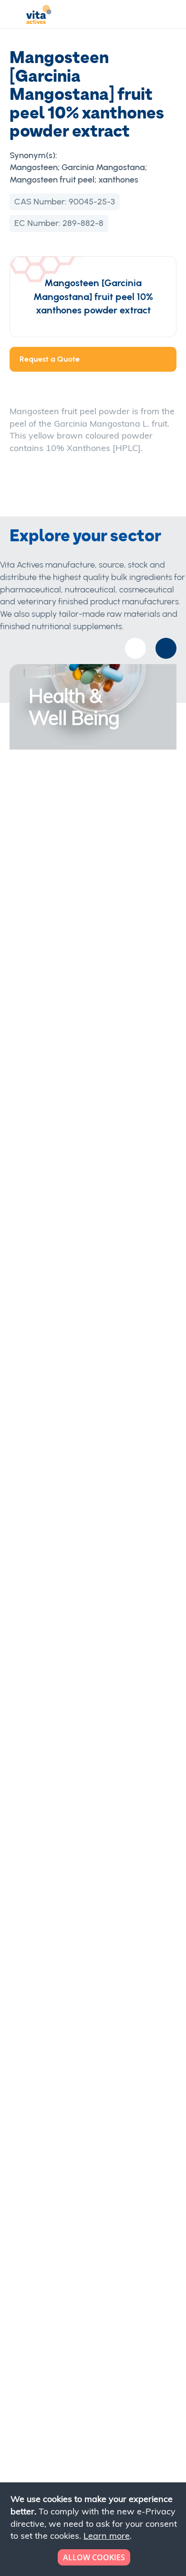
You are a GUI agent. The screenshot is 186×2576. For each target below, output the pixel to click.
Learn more (107, 2536)
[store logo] (39, 16)
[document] (94, 2529)
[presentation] (166, 648)
